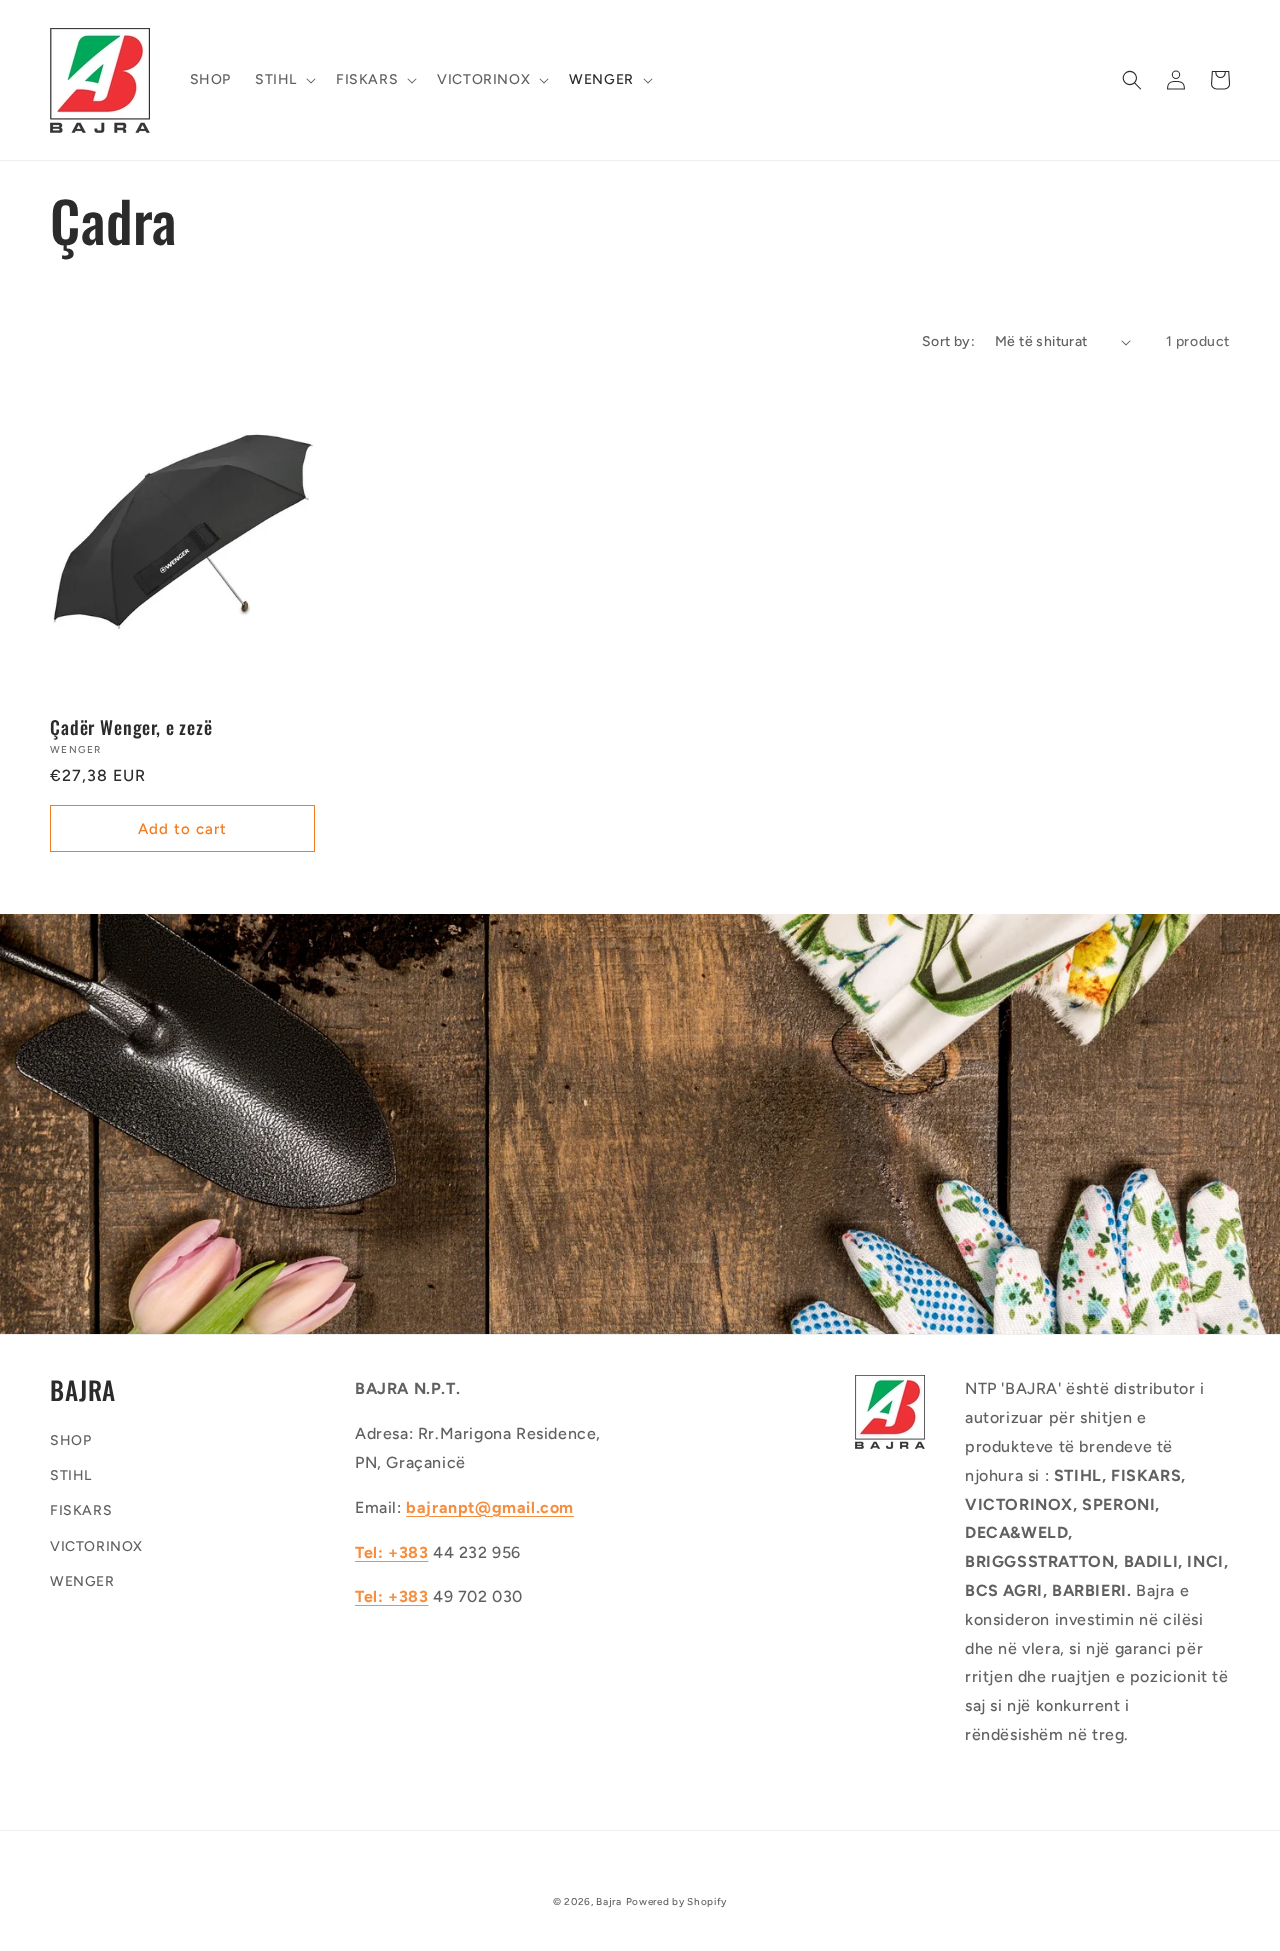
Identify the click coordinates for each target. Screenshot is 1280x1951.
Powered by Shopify (677, 1901)
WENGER (82, 1581)
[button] (283, 80)
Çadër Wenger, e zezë (131, 727)
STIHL (71, 1475)
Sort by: (948, 341)
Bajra (609, 1901)
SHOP (70, 1440)
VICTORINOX (96, 1546)
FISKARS (81, 1510)
